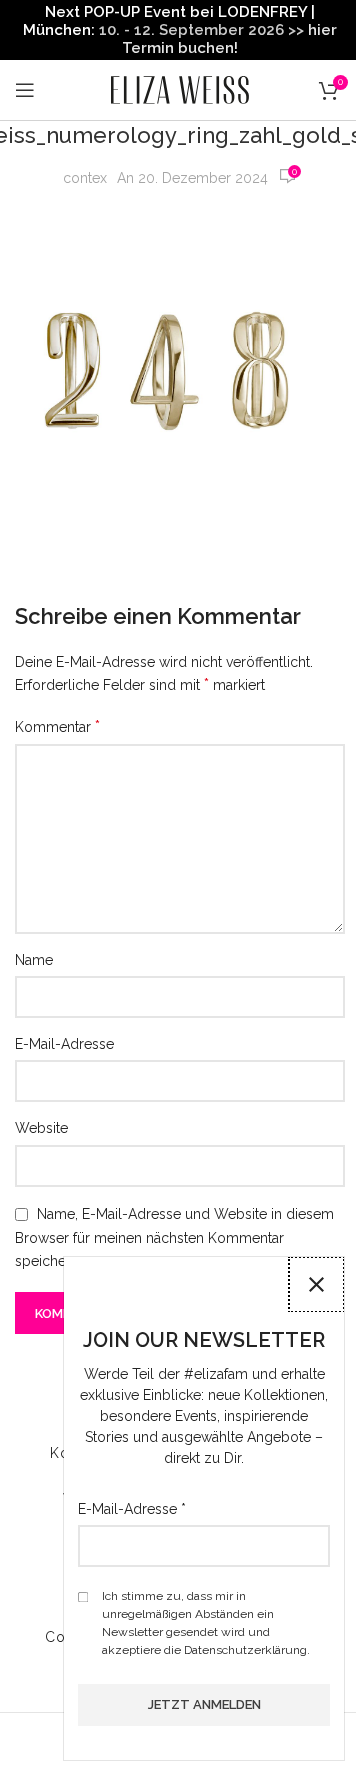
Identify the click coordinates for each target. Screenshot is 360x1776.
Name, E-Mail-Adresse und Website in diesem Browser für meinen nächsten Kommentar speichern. (174, 1237)
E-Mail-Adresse (64, 1044)
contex (85, 178)
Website (41, 1128)
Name (34, 960)
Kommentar (57, 726)
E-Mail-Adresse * (132, 1509)
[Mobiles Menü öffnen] (25, 90)
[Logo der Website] (180, 89)
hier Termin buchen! (229, 39)
